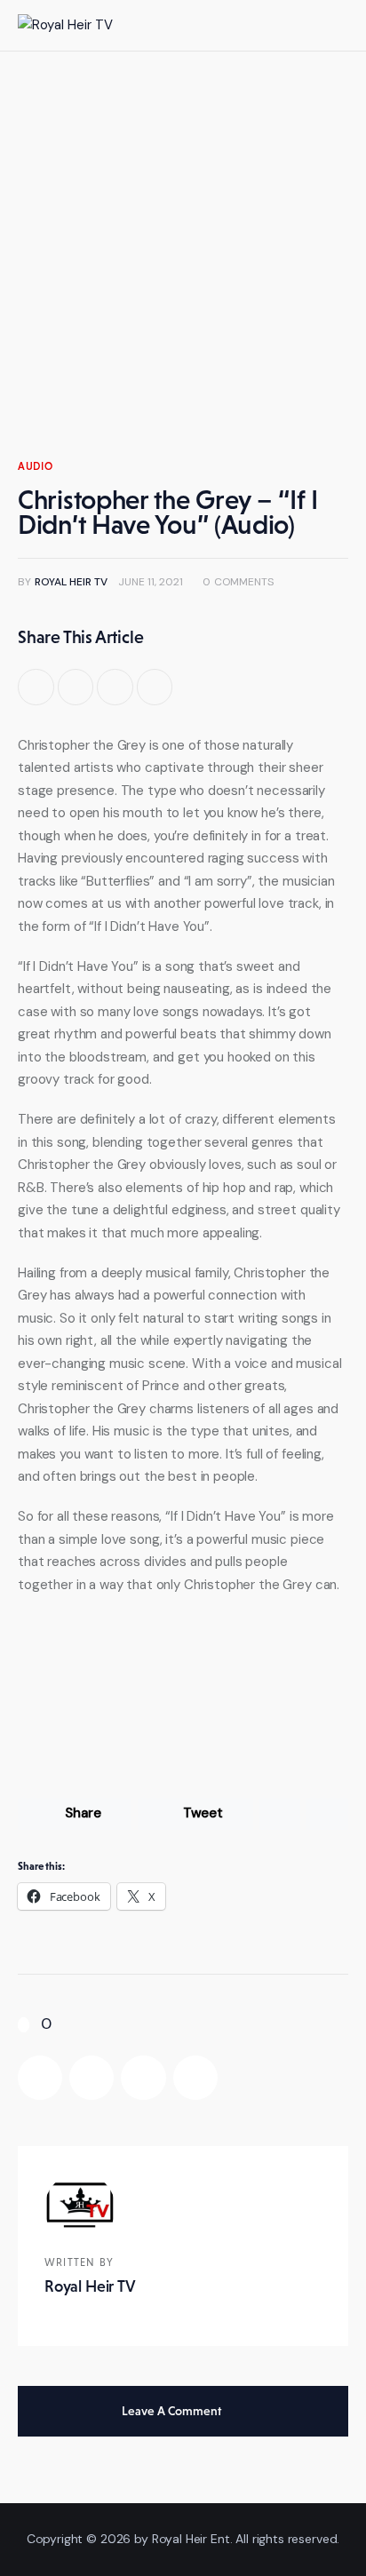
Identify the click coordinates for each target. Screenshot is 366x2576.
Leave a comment (173, 2411)
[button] (298, 25)
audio (36, 466)
